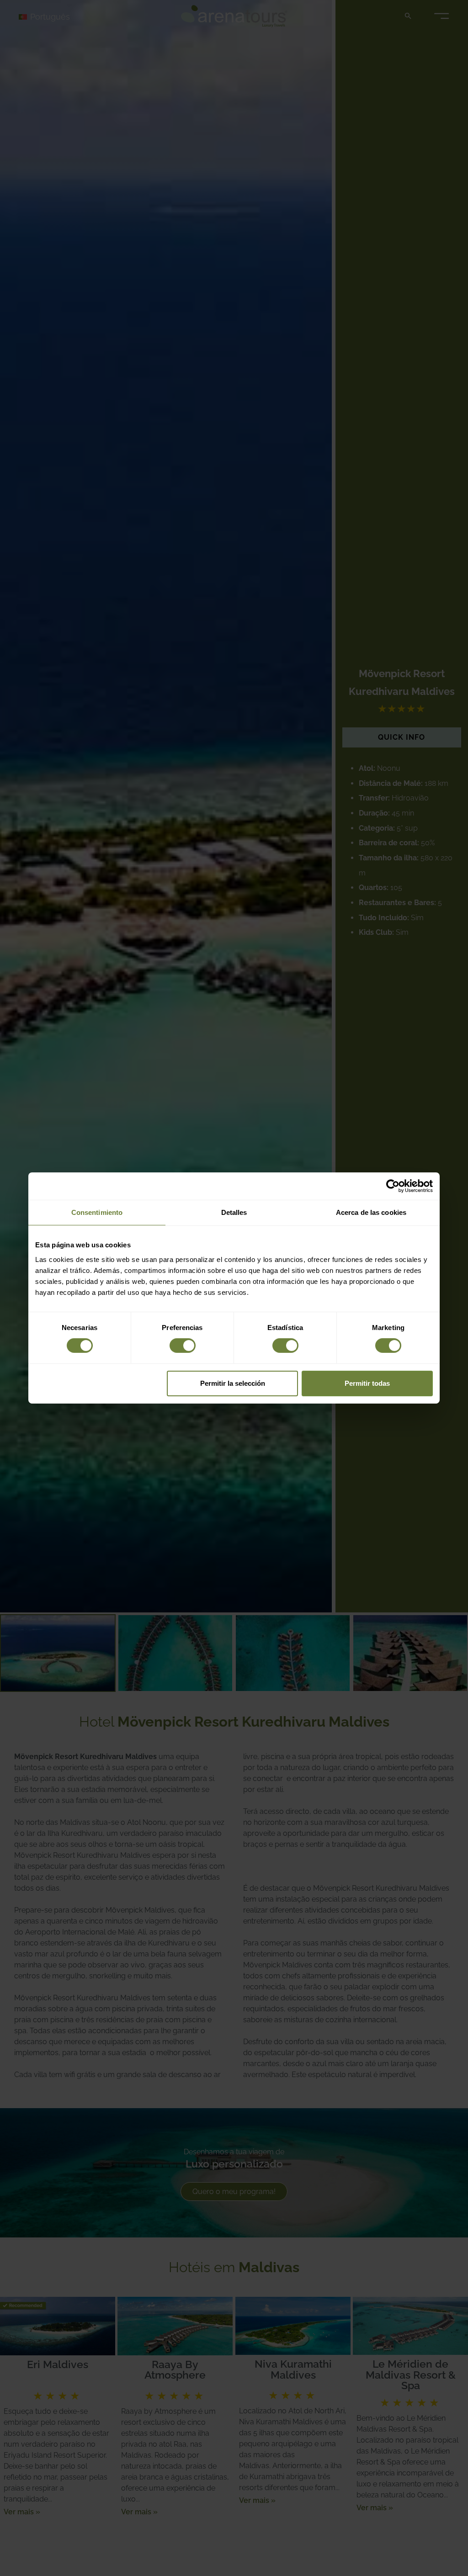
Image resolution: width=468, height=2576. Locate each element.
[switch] (183, 1346)
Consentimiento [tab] (97, 1212)
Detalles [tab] (234, 1212)
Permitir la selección (233, 1383)
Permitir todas (367, 1383)
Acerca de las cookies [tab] (371, 1212)
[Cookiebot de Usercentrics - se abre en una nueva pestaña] (393, 1186)
